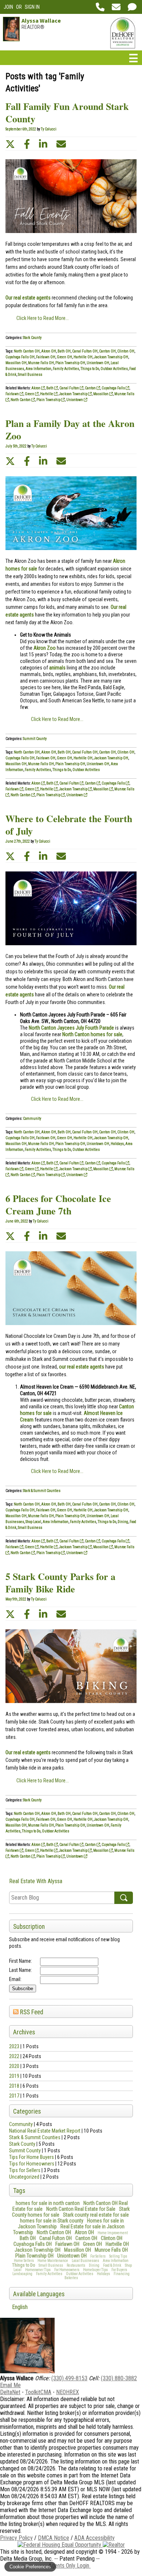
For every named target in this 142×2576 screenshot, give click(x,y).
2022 (14, 2056)
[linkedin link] (43, 144)
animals (57, 668)
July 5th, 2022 (16, 446)
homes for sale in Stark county (52, 2221)
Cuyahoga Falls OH (33, 2244)
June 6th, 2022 (17, 1221)
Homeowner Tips (38, 2270)
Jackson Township (74, 394)
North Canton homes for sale (92, 1034)
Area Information (116, 2261)
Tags (19, 2191)
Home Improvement (113, 2233)
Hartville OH (117, 2244)
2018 (14, 2086)
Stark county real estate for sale (96, 2215)
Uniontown (75, 400)
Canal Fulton (70, 388)
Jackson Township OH (38, 2250)
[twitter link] (10, 144)
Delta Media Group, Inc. (26, 2559)
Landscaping (22, 2274)
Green (30, 394)
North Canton (21, 400)
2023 (14, 2046)
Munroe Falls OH (111, 2250)
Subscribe (23, 1989)
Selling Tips (118, 2256)
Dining (94, 2265)
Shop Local (33, 1522)
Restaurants (76, 2265)
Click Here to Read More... (43, 318)
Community (21, 2124)
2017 (14, 2096)
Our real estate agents (28, 298)
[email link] (61, 144)
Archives (24, 2032)
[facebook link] (27, 144)
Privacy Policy (16, 2538)
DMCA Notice (54, 2538)
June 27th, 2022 (18, 841)
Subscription (29, 1927)
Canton (91, 388)
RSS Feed (31, 2012)
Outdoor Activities (80, 2274)
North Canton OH (54, 2232)
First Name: (21, 1961)
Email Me (10, 2385)
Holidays (103, 2274)
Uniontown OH (72, 2256)
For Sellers (98, 2256)
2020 (14, 2066)
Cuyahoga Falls (114, 388)
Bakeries (71, 2278)
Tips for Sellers (25, 2170)
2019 (14, 2076)
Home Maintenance (53, 2261)
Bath (50, 388)
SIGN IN (32, 7)
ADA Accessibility (94, 2538)
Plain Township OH (34, 2256)
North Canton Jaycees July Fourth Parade (71, 1028)
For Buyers (119, 2270)
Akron (36, 388)
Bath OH (28, 2238)
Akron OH (84, 2232)
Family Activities (49, 2274)
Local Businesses (85, 2261)
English (20, 2307)
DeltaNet (10, 2392)
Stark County (22, 2144)
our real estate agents (82, 1367)
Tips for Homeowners (32, 2164)
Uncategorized (24, 2177)
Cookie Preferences (30, 2567)
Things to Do (23, 2265)
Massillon (101, 394)
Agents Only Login (70, 2566)
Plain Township (49, 400)
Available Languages (39, 2294)
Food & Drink (112, 2265)
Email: (15, 1979)
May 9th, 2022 (16, 1599)
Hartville (47, 394)
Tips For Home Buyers (31, 2157)
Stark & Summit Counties (35, 2137)
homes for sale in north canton (48, 2203)
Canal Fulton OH (56, 2238)
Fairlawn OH (67, 2244)
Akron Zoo (45, 648)
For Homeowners (67, 2270)
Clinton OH (112, 2238)
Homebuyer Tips (95, 2270)
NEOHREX (68, 2392)
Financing (122, 2274)
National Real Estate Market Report (45, 2131)
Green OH (92, 2244)
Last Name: (21, 1970)
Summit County (25, 2151)
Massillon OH (78, 2250)
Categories (27, 2111)
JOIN (8, 7)
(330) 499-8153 (69, 2378)
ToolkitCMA (38, 2392)
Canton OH (86, 2238)
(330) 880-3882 (119, 2378)
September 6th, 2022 (21, 129)
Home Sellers (24, 2261)
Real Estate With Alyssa (36, 1881)
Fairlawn (13, 394)
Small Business (51, 2265)
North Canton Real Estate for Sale (81, 2209)
